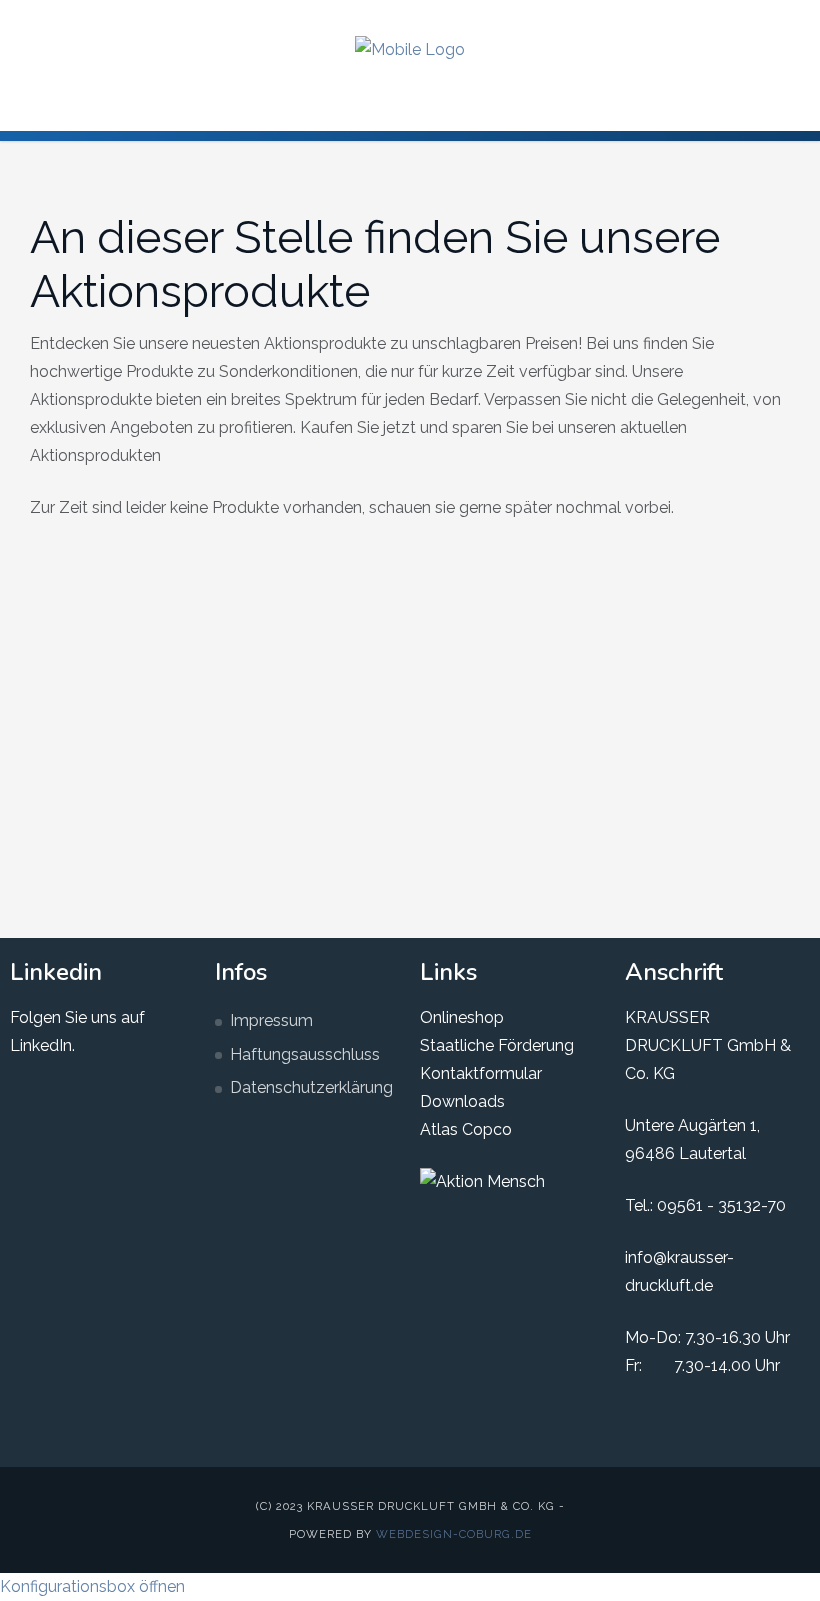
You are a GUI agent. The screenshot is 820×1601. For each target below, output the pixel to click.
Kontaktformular (481, 1073)
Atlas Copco (466, 1129)
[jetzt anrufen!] (789, 18)
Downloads (462, 1101)
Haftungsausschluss (305, 1054)
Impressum (271, 1020)
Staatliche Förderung (497, 1045)
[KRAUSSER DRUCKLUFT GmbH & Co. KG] (410, 49)
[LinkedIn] (725, 18)
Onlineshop (462, 1017)
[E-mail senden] (757, 18)
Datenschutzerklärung (311, 1087)
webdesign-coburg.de (454, 1534)
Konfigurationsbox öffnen (92, 1586)
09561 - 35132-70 (721, 1205)
